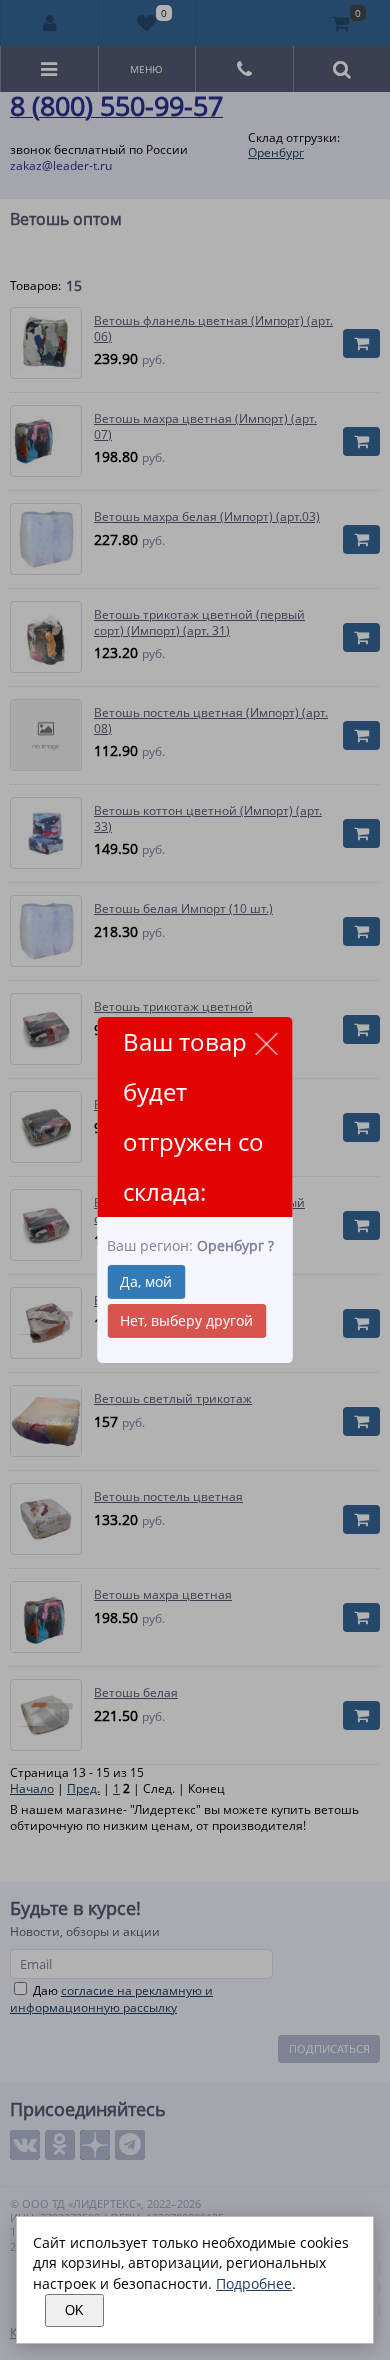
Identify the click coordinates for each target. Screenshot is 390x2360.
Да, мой (146, 1281)
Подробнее (254, 2283)
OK (74, 2310)
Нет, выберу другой (186, 1320)
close (266, 1043)
